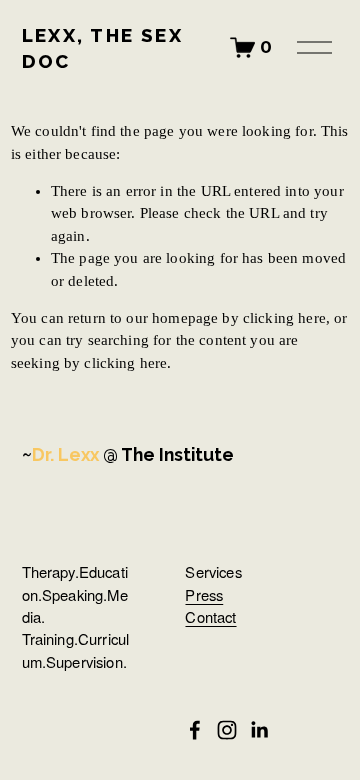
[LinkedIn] (259, 730)
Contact (210, 617)
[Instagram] (227, 730)
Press (204, 595)
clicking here (284, 318)
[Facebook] (195, 730)
